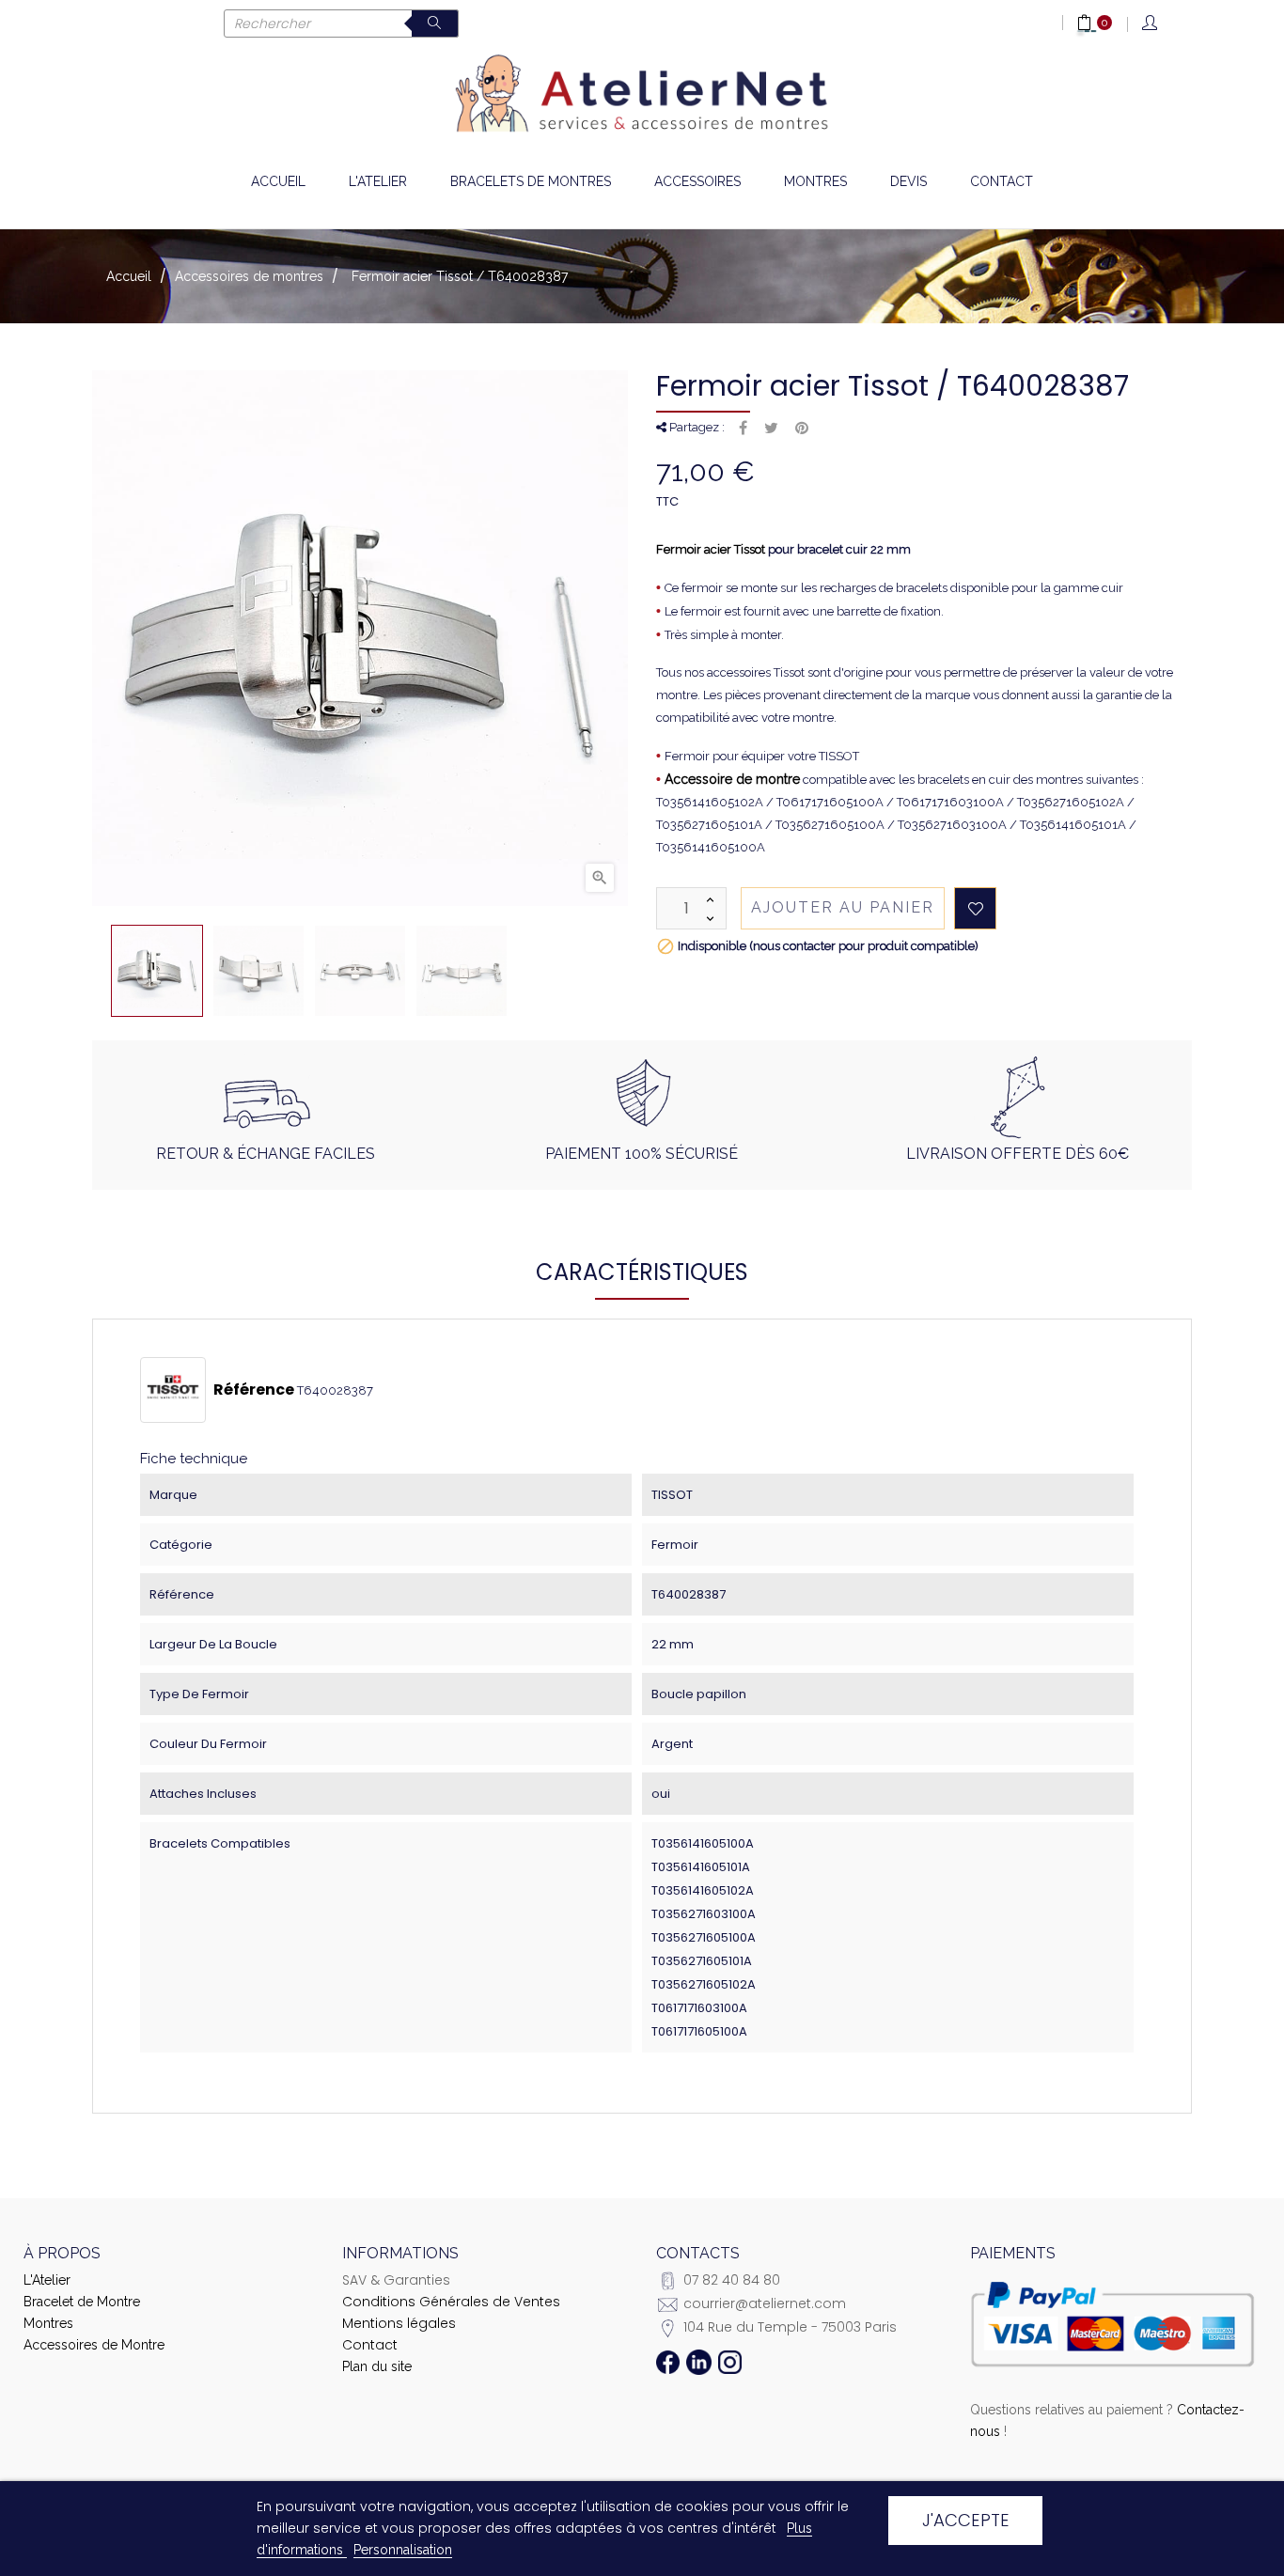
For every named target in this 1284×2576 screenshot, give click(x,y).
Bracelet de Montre (82, 2302)
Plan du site (377, 2366)
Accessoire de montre (732, 779)
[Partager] (743, 429)
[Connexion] (1151, 24)
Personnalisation (403, 2550)
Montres (48, 2323)
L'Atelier (47, 2280)
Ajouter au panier (843, 907)
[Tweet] (771, 429)
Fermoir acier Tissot (711, 549)
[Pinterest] (802, 429)
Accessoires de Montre (94, 2345)
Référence (254, 1390)
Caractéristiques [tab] (642, 1272)
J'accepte (966, 2520)
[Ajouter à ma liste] (975, 908)
